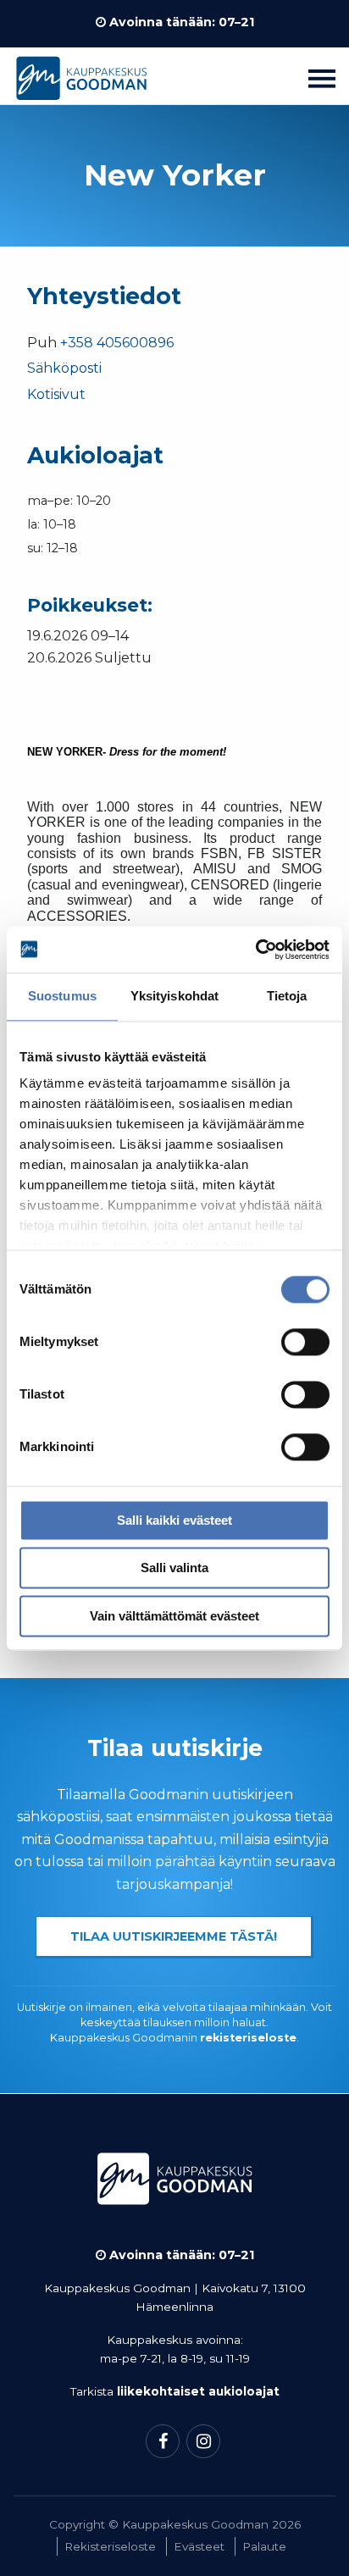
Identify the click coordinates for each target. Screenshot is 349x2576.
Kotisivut (56, 394)
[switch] (305, 1342)
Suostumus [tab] (62, 996)
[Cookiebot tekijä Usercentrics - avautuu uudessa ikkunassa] (255, 950)
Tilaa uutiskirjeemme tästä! (174, 1936)
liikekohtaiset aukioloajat (198, 2391)
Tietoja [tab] (287, 996)
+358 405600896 (117, 343)
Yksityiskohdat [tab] (174, 996)
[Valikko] (322, 78)
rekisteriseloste (248, 2038)
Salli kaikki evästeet (174, 1520)
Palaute (264, 2546)
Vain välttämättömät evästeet (174, 1616)
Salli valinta (174, 1568)
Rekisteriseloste (110, 2546)
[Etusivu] (81, 83)
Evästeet (199, 2546)
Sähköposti (64, 368)
